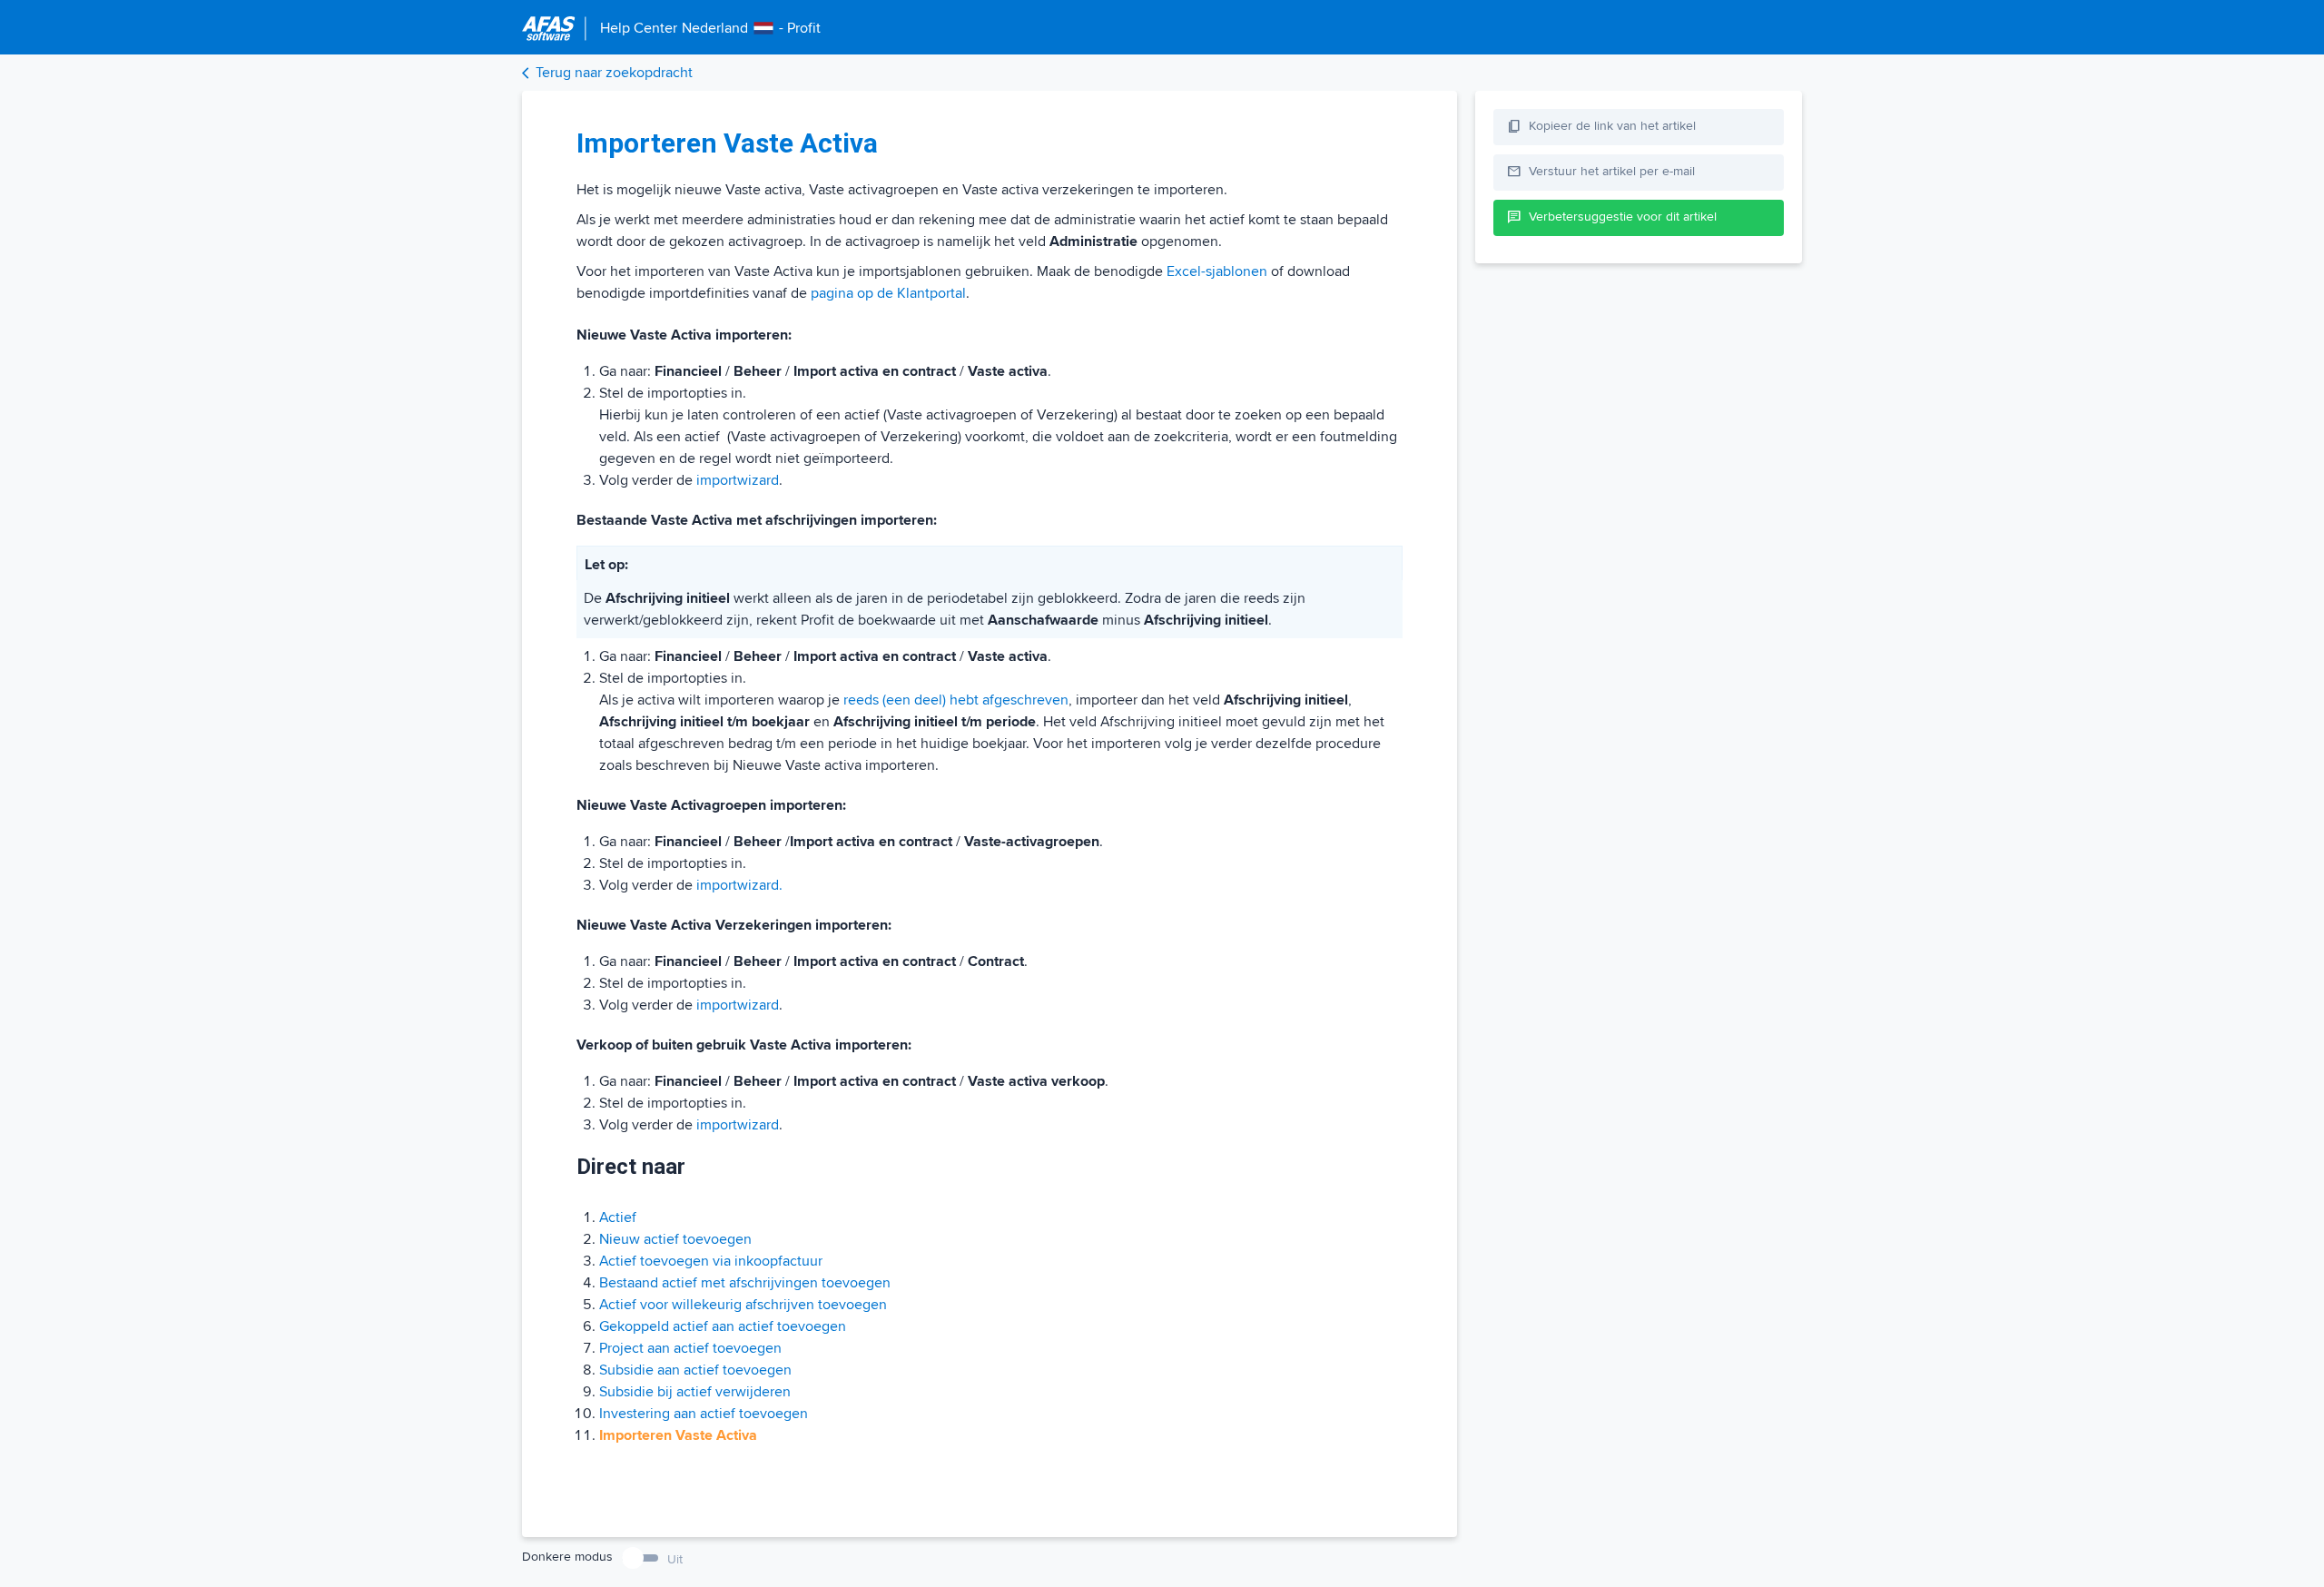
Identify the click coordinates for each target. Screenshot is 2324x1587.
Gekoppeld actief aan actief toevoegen (723, 1326)
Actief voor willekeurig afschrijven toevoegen (743, 1305)
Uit (675, 1559)
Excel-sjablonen (1217, 271)
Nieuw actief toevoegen (675, 1239)
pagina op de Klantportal (888, 293)
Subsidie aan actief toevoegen (695, 1370)
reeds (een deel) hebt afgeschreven (956, 700)
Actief (618, 1217)
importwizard (738, 480)
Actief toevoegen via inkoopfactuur (711, 1261)
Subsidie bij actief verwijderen (695, 1392)
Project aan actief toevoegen (690, 1348)
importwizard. (739, 885)
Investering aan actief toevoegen (704, 1414)
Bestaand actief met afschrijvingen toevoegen (745, 1283)
